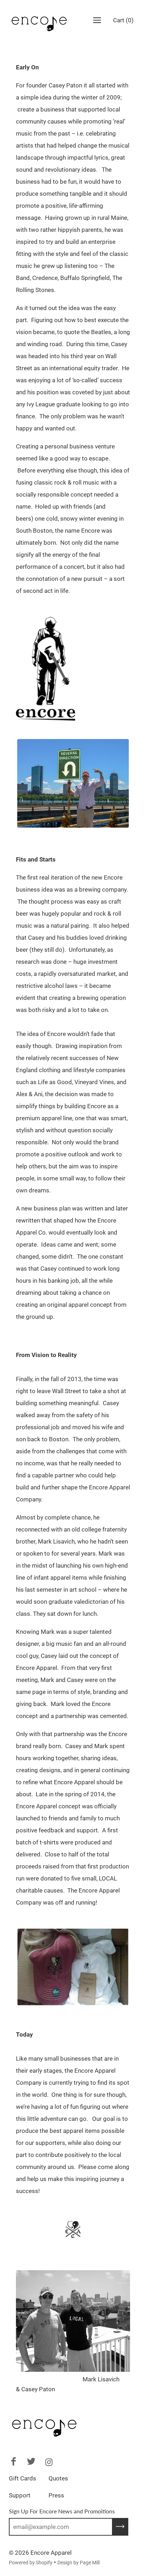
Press (56, 2495)
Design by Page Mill (78, 2563)
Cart (123, 20)
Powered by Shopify (31, 2563)
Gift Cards (23, 2478)
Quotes (58, 2478)
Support (20, 2495)
